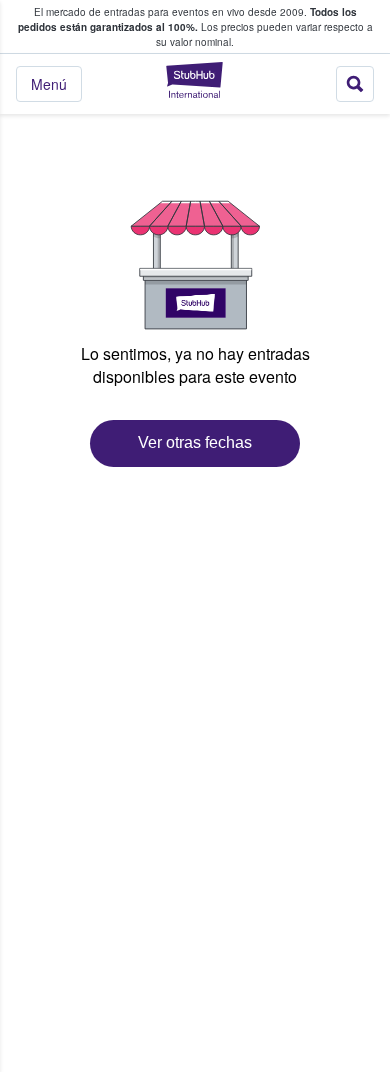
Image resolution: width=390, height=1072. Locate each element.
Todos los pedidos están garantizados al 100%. (187, 19)
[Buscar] (355, 84)
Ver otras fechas (195, 442)
